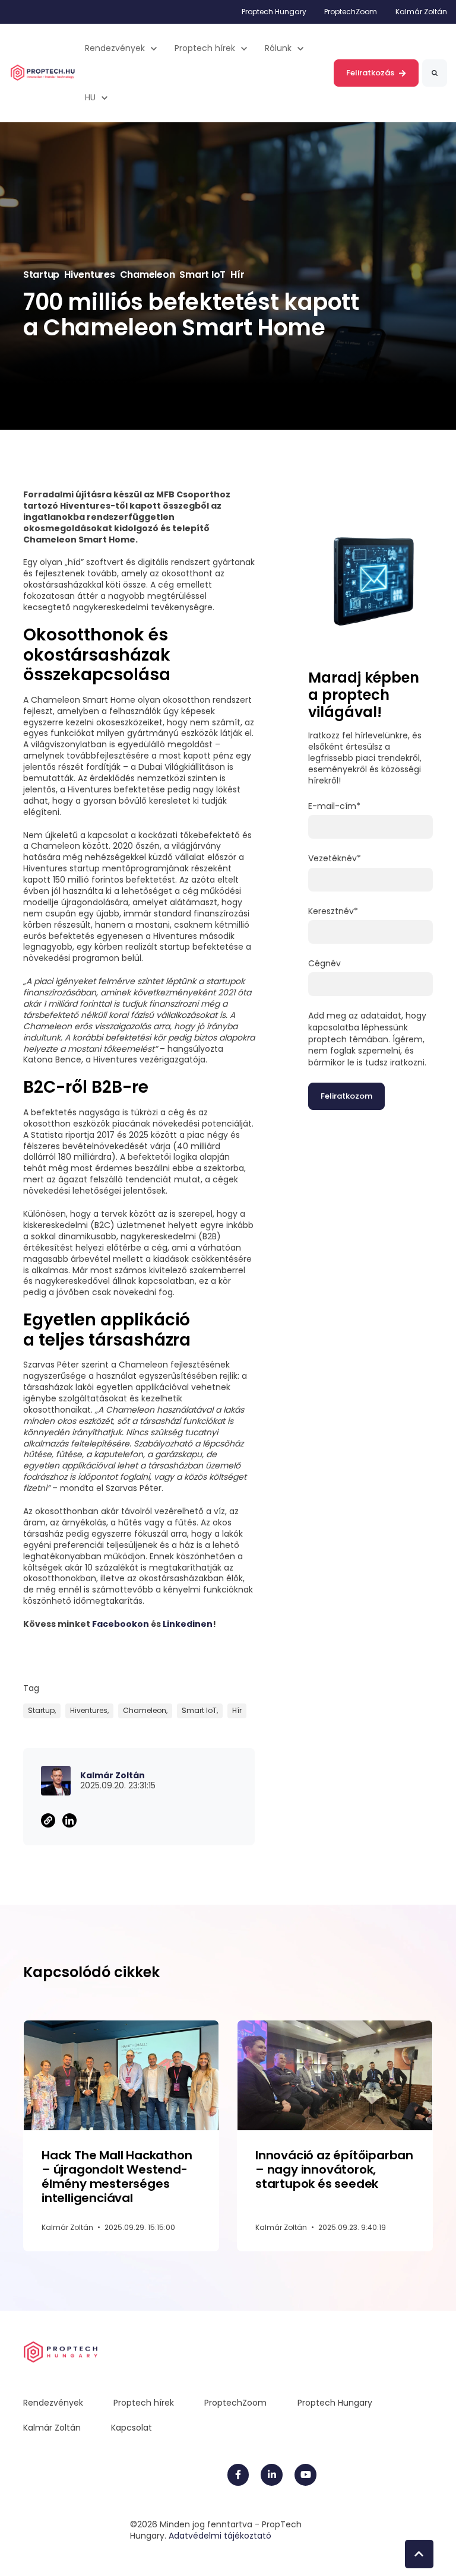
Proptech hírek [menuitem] (144, 2403)
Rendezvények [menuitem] (53, 2403)
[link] (43, 72)
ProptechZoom (351, 12)
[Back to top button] (419, 2554)
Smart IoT (202, 275)
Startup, (42, 1710)
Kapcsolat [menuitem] (132, 2428)
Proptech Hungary (274, 12)
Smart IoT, (200, 1710)
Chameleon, (145, 1710)
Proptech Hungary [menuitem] (335, 2403)
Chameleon (148, 275)
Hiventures (89, 275)
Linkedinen (188, 1624)
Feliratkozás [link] (370, 73)
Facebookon (121, 1624)
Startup (41, 275)
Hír (237, 275)
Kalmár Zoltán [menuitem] (52, 2428)
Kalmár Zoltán (421, 12)
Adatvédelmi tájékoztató (220, 2536)
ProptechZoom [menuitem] (235, 2403)
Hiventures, (89, 1710)
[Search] (435, 73)
